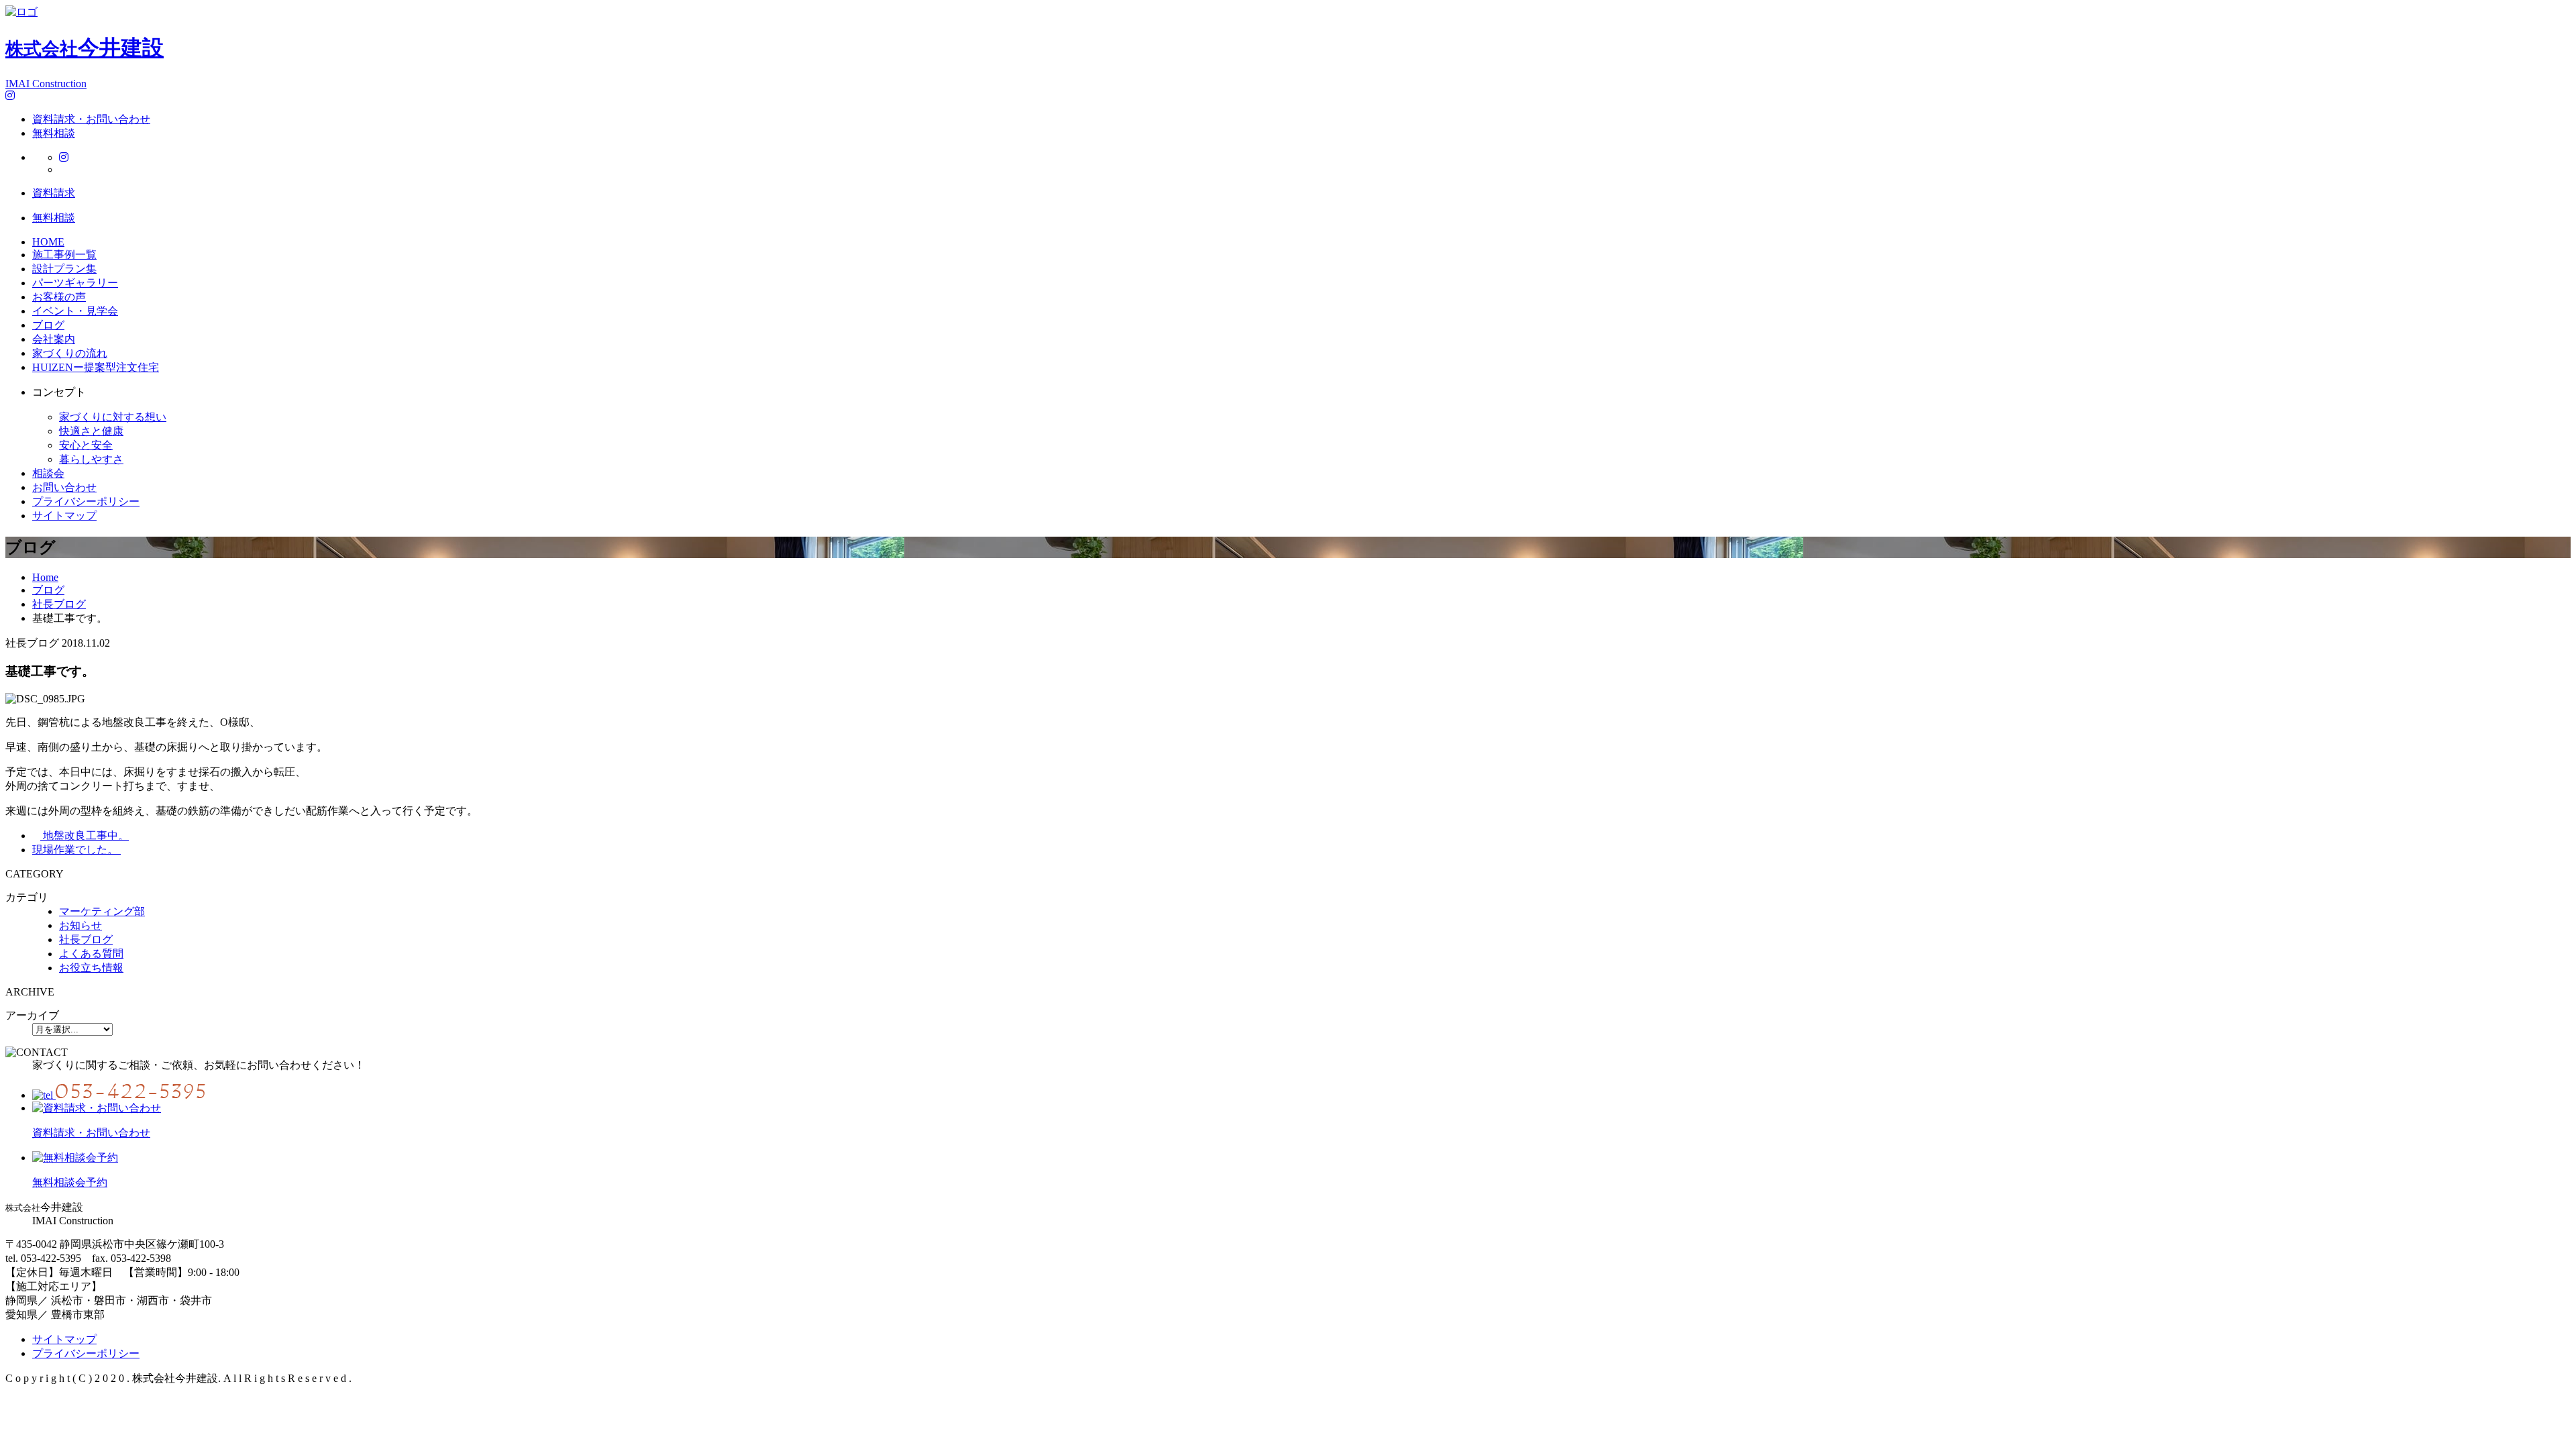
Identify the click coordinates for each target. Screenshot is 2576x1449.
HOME (48, 242)
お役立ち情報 (91, 968)
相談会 (48, 473)
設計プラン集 (64, 269)
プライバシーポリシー (86, 501)
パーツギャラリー (75, 283)
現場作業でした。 (76, 850)
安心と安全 (86, 445)
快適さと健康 (91, 431)
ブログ (48, 325)
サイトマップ (64, 516)
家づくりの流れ (70, 353)
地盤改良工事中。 (85, 836)
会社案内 (54, 339)
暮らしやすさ (91, 459)
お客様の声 (59, 297)
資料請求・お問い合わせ (91, 119)
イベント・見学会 (75, 311)
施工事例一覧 (64, 255)
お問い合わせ (64, 487)
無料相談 (54, 133)
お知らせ (80, 925)
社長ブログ (86, 940)
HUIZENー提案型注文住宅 (96, 367)
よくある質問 (91, 954)
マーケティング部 (102, 911)
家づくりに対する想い (113, 417)
